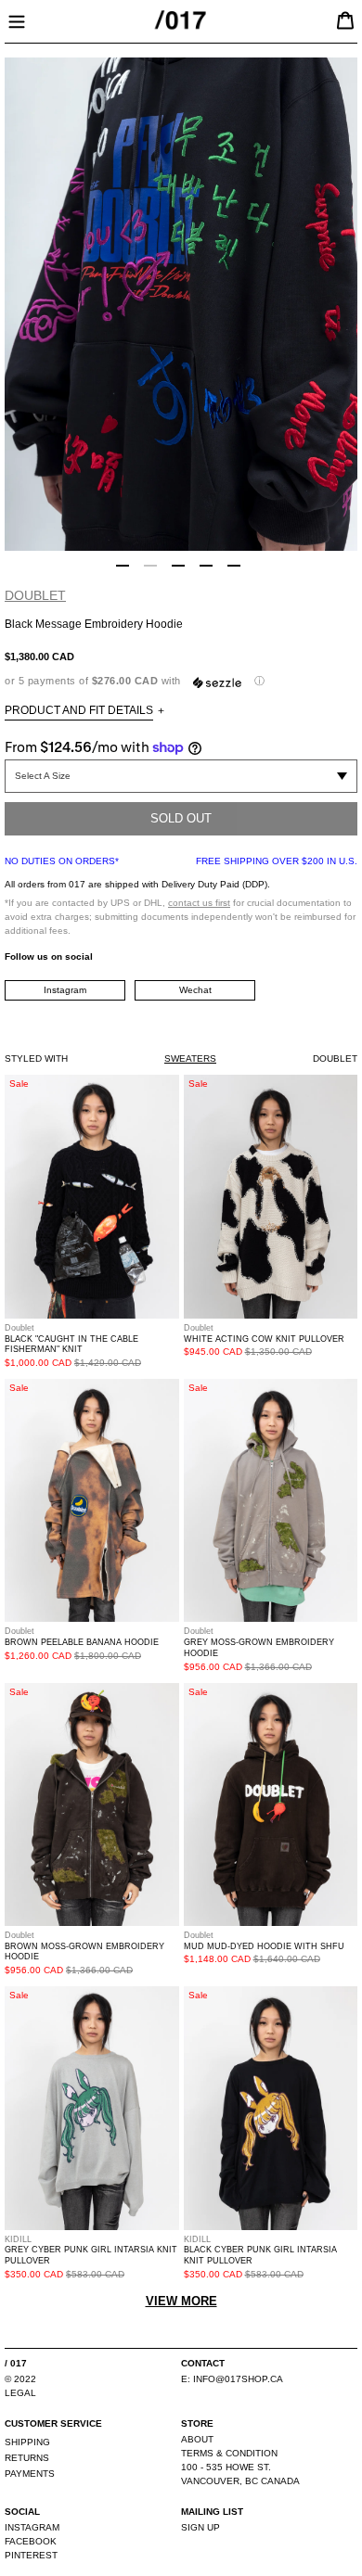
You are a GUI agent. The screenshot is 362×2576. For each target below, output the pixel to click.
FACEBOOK (31, 2541)
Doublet (35, 595)
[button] (181, 681)
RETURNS (27, 2458)
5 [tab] (234, 566)
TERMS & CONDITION (229, 2453)
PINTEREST (31, 2555)
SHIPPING (27, 2442)
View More (181, 2301)
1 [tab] (123, 566)
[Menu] (17, 19)
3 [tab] (178, 566)
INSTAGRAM (32, 2527)
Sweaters (190, 1058)
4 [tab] (206, 566)
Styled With (36, 1058)
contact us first (199, 903)
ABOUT (197, 2439)
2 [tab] (150, 566)
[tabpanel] (181, 304)
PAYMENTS (30, 2474)
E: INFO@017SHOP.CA (232, 2379)
